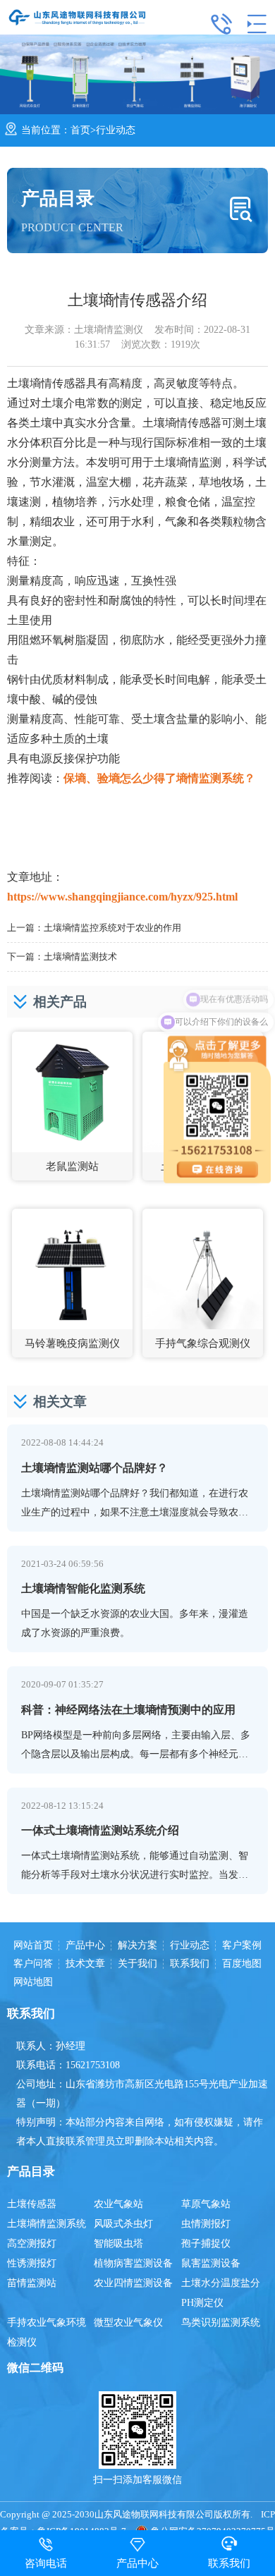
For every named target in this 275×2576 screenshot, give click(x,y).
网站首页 (33, 1946)
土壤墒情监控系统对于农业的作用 (112, 928)
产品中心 (85, 1946)
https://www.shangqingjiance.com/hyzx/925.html (122, 897)
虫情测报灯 (206, 2224)
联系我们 (190, 1964)
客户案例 (242, 1946)
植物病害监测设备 (133, 2263)
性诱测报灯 (32, 2263)
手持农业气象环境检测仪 (47, 2332)
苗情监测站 (32, 2283)
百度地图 (242, 1964)
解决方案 (137, 1946)
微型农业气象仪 (128, 2322)
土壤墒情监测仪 (109, 330)
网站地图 (33, 1982)
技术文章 (85, 1964)
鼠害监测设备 (211, 2263)
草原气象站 (206, 2204)
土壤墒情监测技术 (80, 957)
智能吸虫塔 (118, 2244)
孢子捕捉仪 (206, 2244)
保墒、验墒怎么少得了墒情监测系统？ (159, 778)
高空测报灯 (32, 2244)
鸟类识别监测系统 (221, 2322)
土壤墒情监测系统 (47, 2224)
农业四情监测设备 (133, 2283)
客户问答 (33, 1964)
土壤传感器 (32, 2204)
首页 (80, 130)
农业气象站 (118, 2204)
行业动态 (116, 130)
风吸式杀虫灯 (123, 2224)
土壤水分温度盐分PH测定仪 (221, 2293)
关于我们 (137, 1964)
